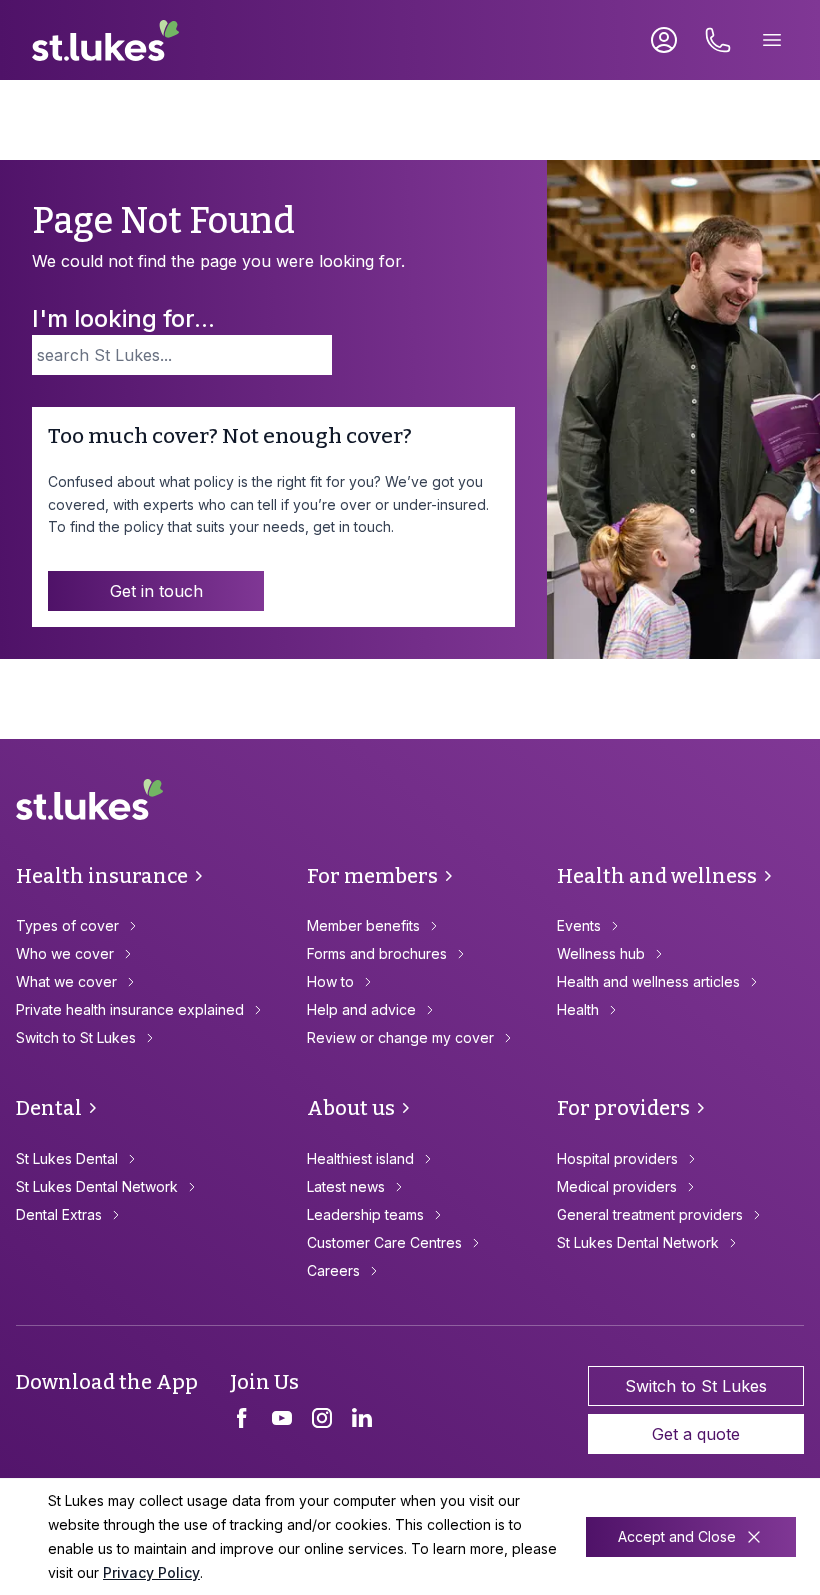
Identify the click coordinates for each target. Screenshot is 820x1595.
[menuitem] (153, 926)
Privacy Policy (151, 1572)
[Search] (317, 355)
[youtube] (282, 1418)
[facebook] (242, 1418)
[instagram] (322, 1418)
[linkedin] (362, 1418)
